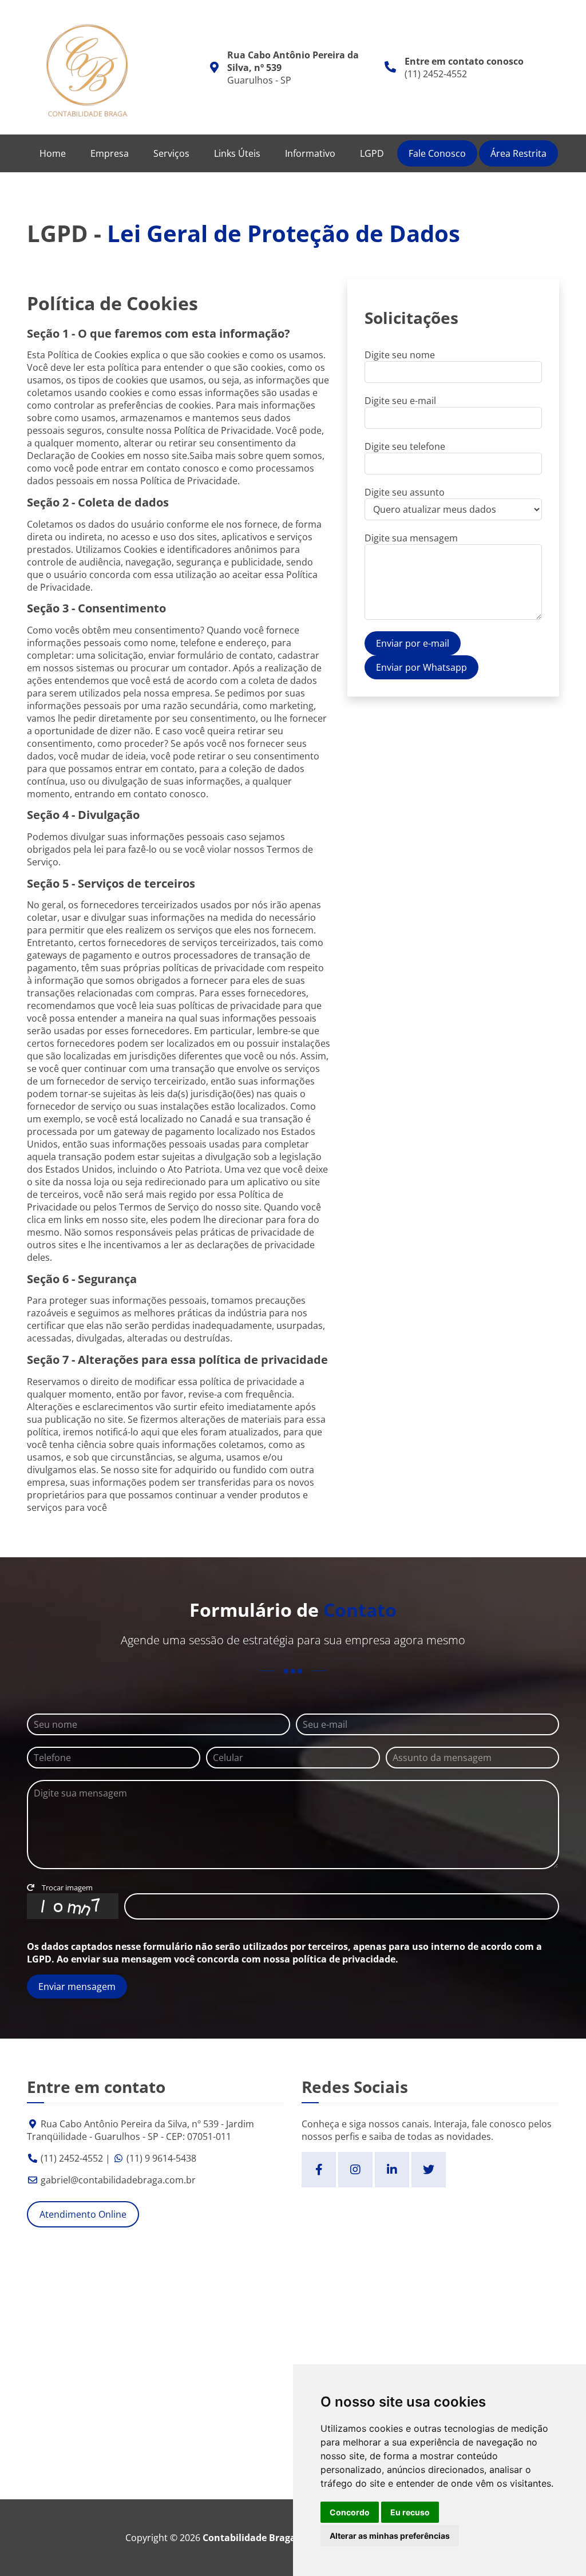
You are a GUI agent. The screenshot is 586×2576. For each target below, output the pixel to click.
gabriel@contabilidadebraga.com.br (118, 2180)
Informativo (310, 153)
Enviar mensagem (77, 1987)
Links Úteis (237, 153)
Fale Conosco (437, 153)
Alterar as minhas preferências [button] (390, 2536)
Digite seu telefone (405, 446)
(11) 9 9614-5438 (161, 2158)
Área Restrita (518, 153)
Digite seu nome (400, 355)
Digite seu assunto (405, 492)
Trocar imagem (66, 1888)
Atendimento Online (83, 2214)
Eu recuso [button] (410, 2512)
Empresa (110, 153)
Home (53, 153)
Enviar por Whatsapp (421, 667)
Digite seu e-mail (400, 401)
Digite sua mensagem (411, 538)
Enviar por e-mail (413, 643)
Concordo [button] (350, 2512)
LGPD (372, 153)
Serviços (171, 153)
